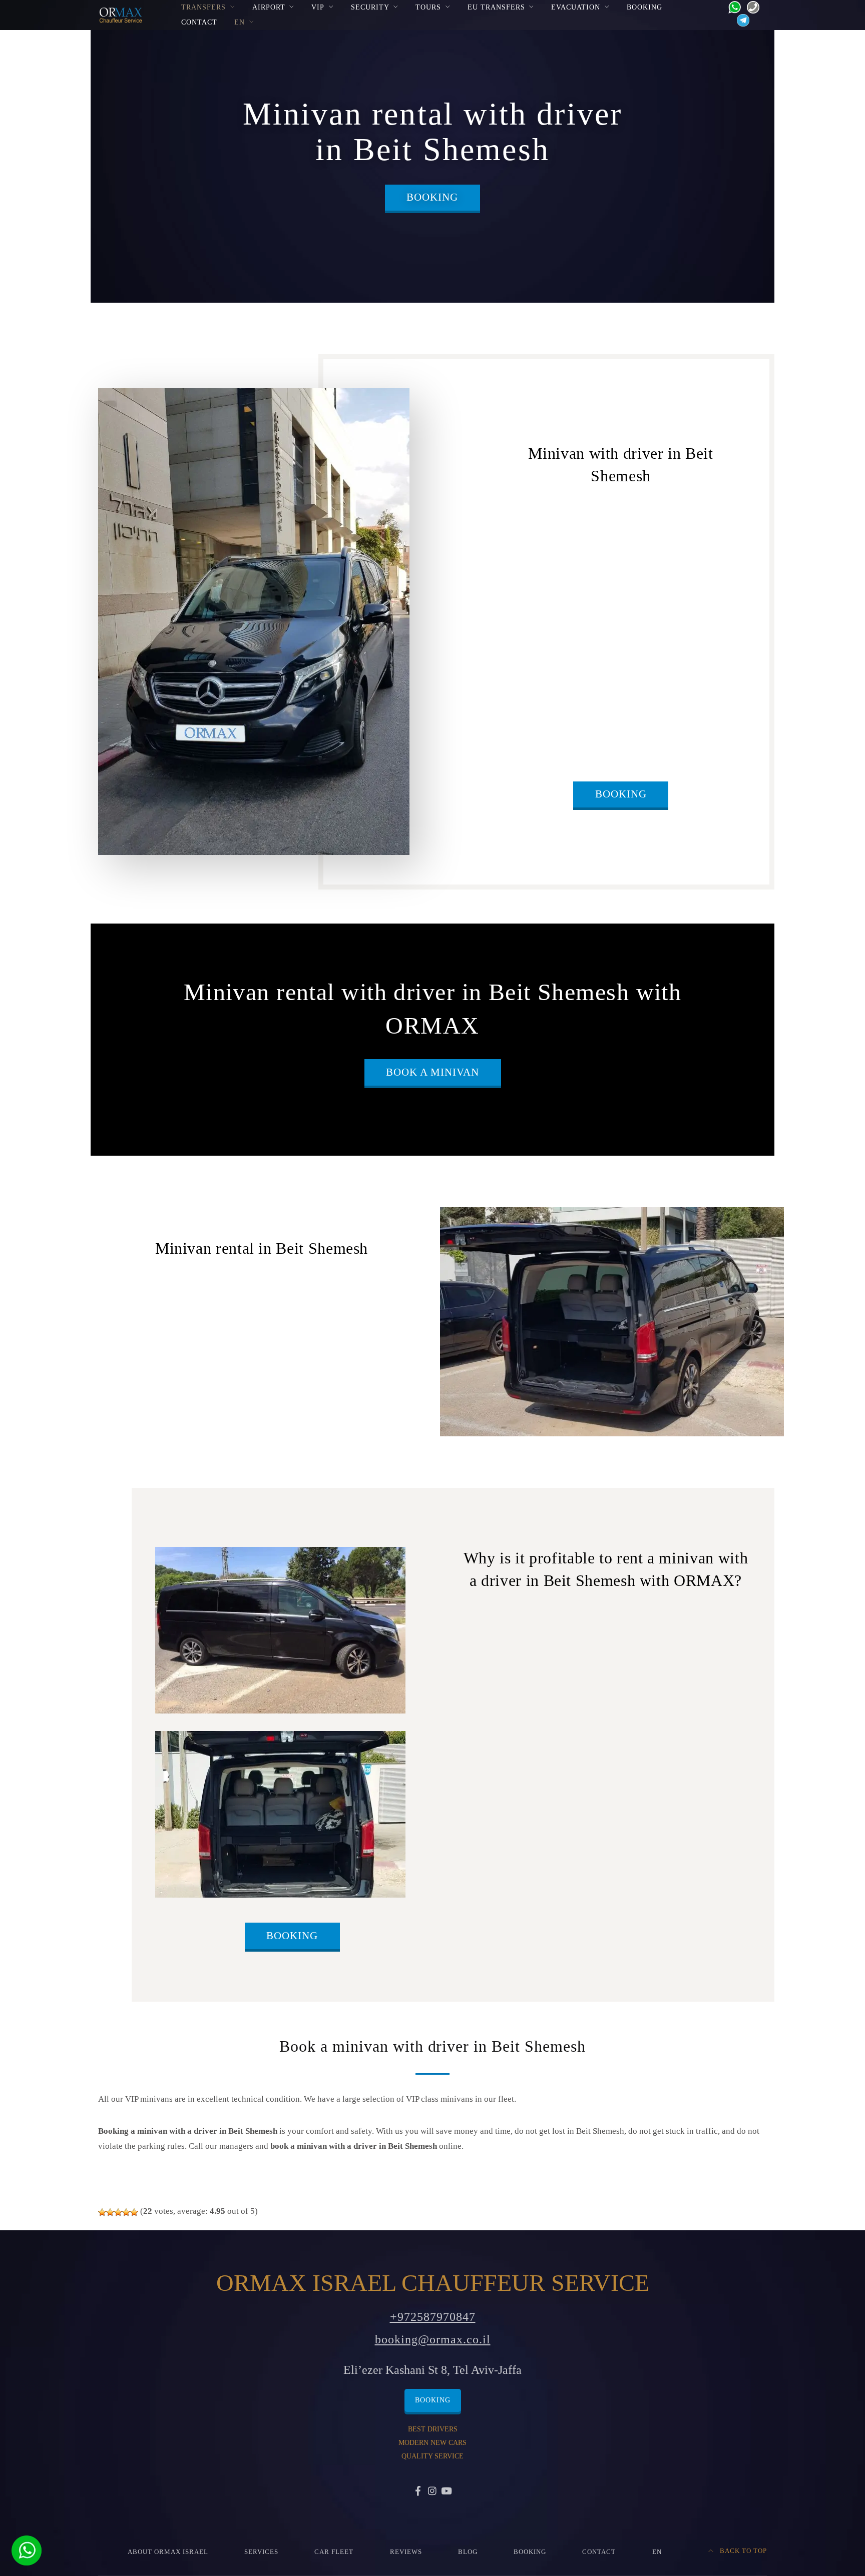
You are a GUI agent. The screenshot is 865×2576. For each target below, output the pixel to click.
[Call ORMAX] (750, 6)
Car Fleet (334, 2552)
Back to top (742, 2551)
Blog (468, 2552)
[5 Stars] (134, 2212)
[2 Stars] (110, 2212)
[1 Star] (102, 2212)
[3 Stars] (118, 2212)
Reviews (406, 2552)
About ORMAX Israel (168, 2552)
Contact (199, 22)
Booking (644, 7)
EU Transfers (496, 7)
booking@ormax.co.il (433, 2339)
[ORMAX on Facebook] (418, 2492)
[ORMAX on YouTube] (447, 2492)
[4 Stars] (126, 2212)
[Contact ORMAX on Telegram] (741, 20)
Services (261, 2552)
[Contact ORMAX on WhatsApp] (732, 6)
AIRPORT (269, 7)
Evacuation (576, 7)
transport (679, 712)
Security (370, 7)
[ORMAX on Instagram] (432, 2492)
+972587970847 (433, 2317)
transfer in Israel (304, 1375)
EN (240, 22)
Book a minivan (432, 1072)
